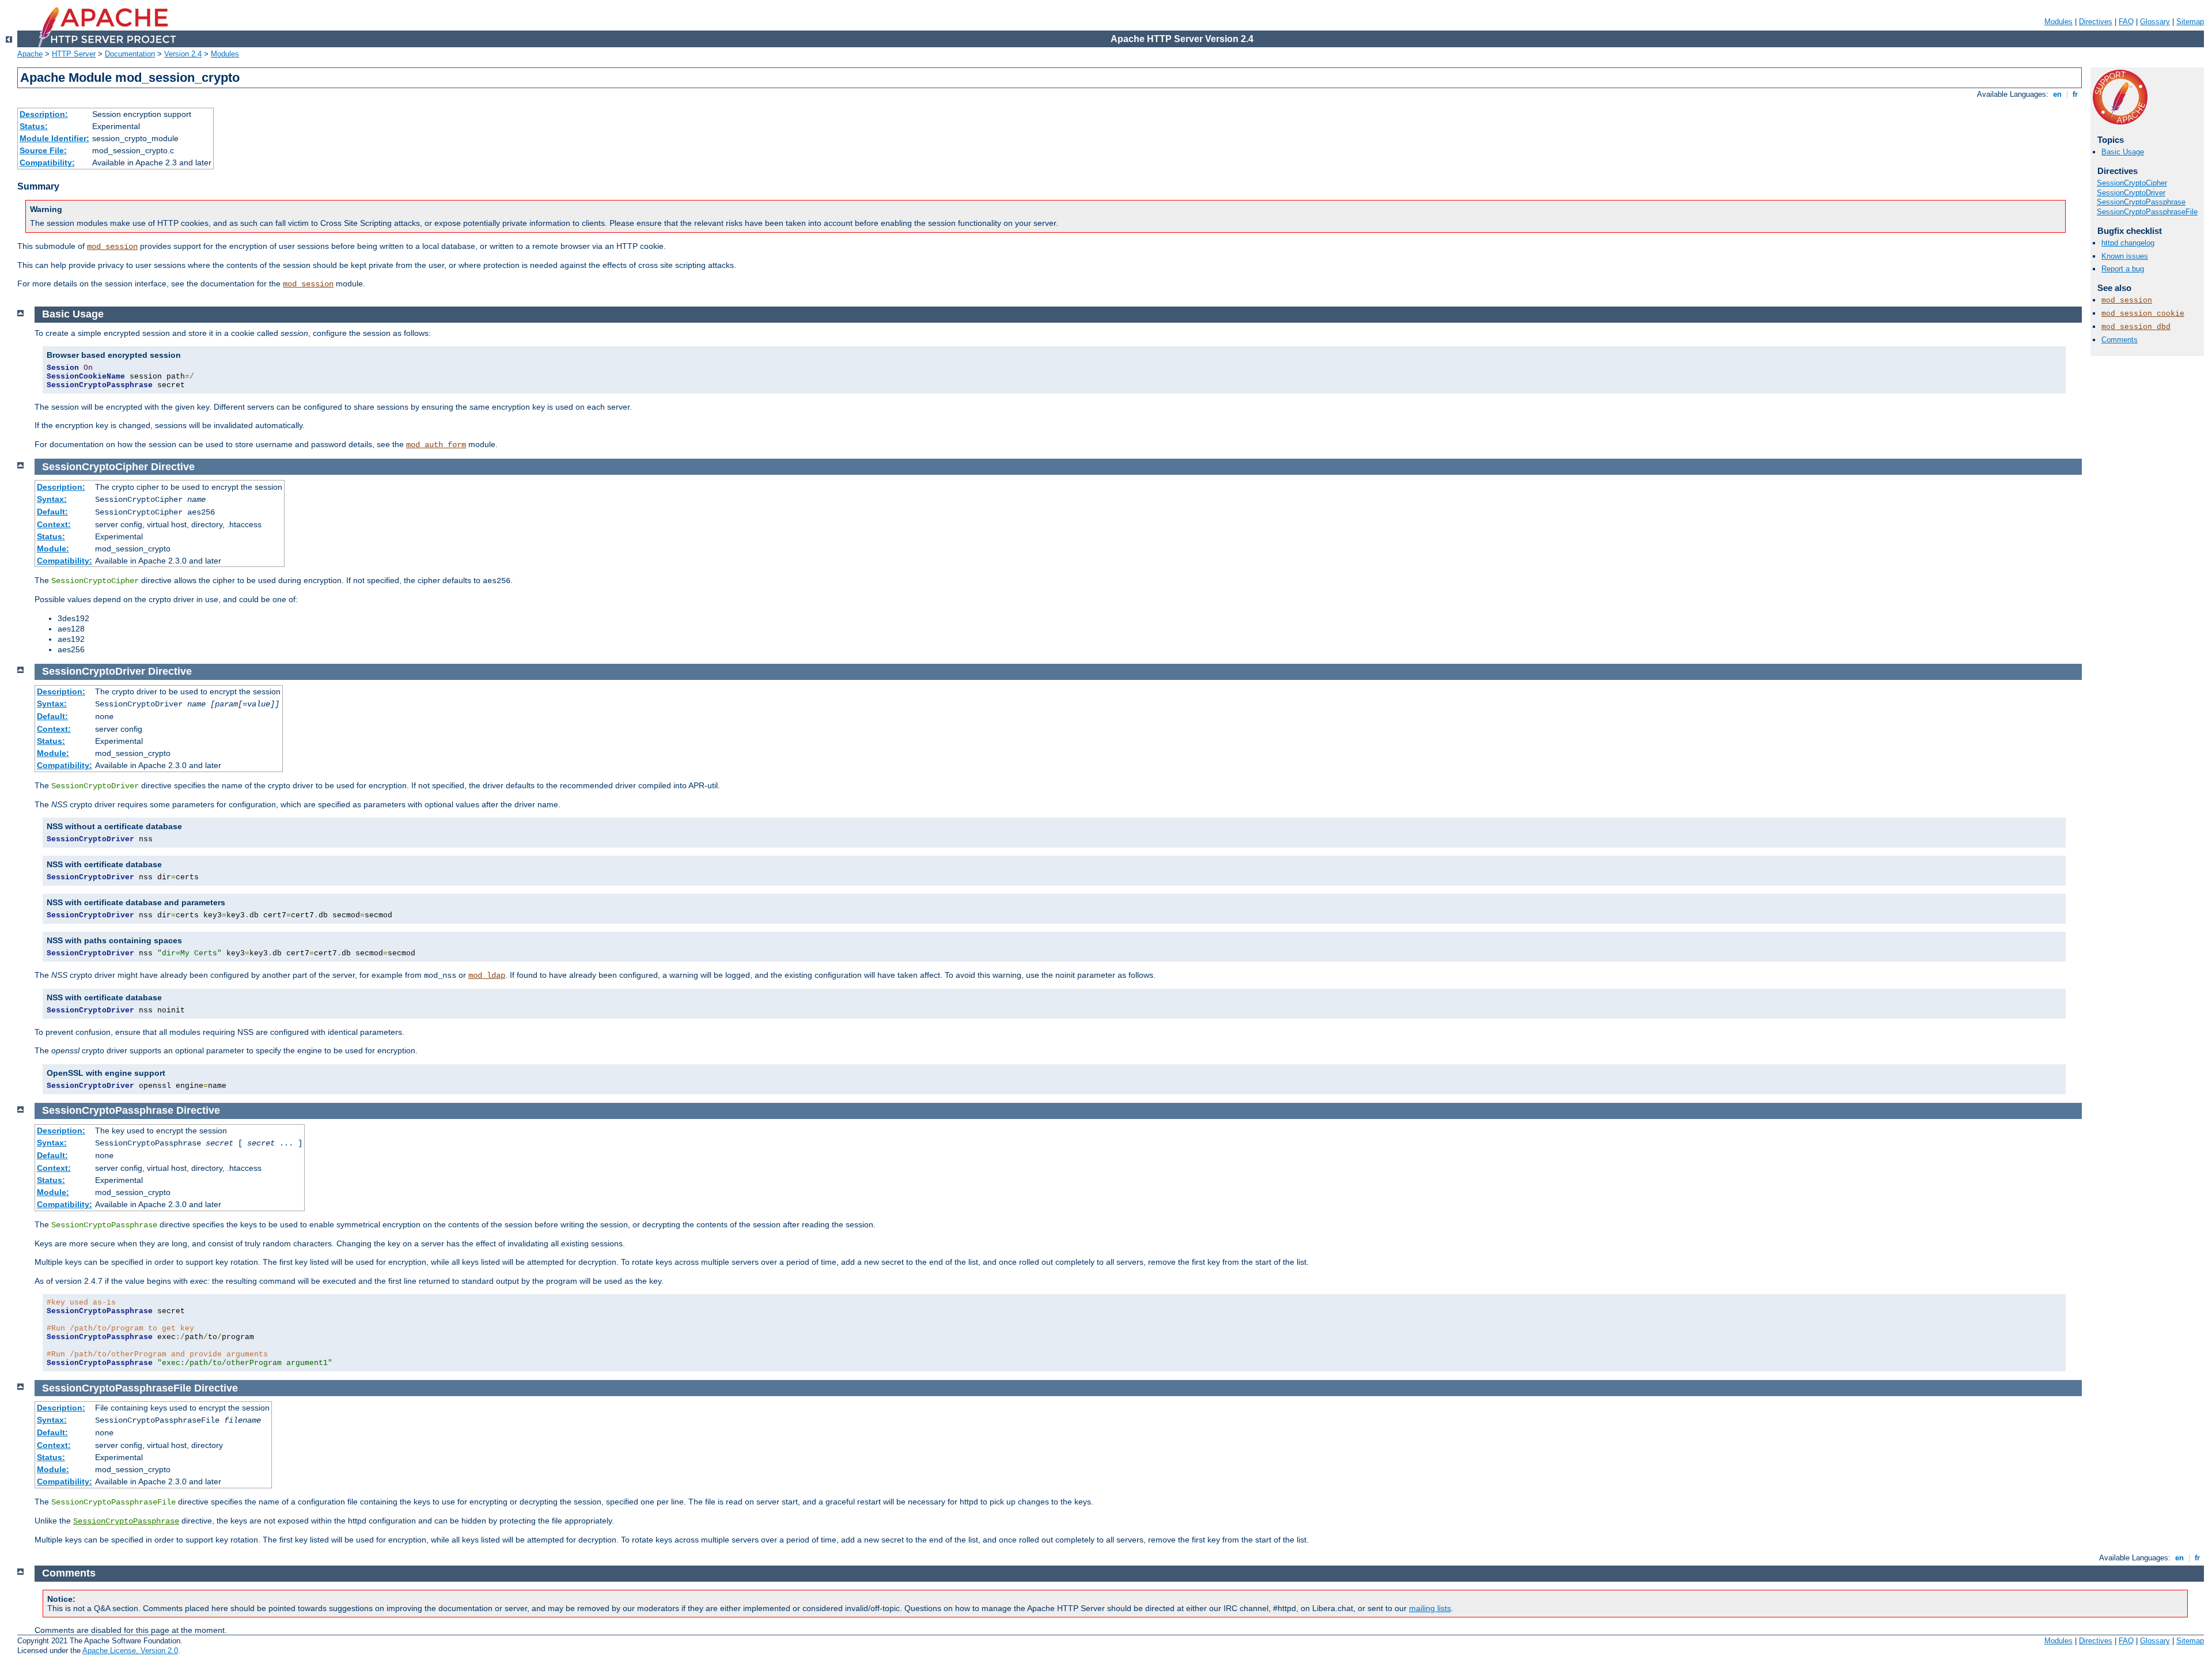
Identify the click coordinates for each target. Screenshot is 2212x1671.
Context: (54, 524)
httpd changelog (2128, 243)
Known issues (2125, 256)
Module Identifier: (54, 138)
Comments (2120, 340)
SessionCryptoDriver (2131, 193)
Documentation (130, 54)
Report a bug (2123, 269)
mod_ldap (487, 976)
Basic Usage (2123, 152)
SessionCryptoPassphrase (2141, 202)
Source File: (43, 150)
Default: (52, 512)
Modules (2058, 22)
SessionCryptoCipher (2132, 183)
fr (2075, 94)
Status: (34, 126)
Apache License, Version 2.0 (130, 1651)
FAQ (2126, 22)
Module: (53, 549)
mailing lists (1430, 1608)
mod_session (112, 247)
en (2057, 94)
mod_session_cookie (2143, 314)
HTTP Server (74, 54)
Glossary (2155, 22)
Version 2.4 (183, 54)
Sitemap (2190, 22)
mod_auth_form (436, 445)
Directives (2096, 22)
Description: (44, 114)
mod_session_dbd (2136, 327)
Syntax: (52, 499)
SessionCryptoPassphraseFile (2147, 212)
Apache (30, 54)
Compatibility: (47, 162)
